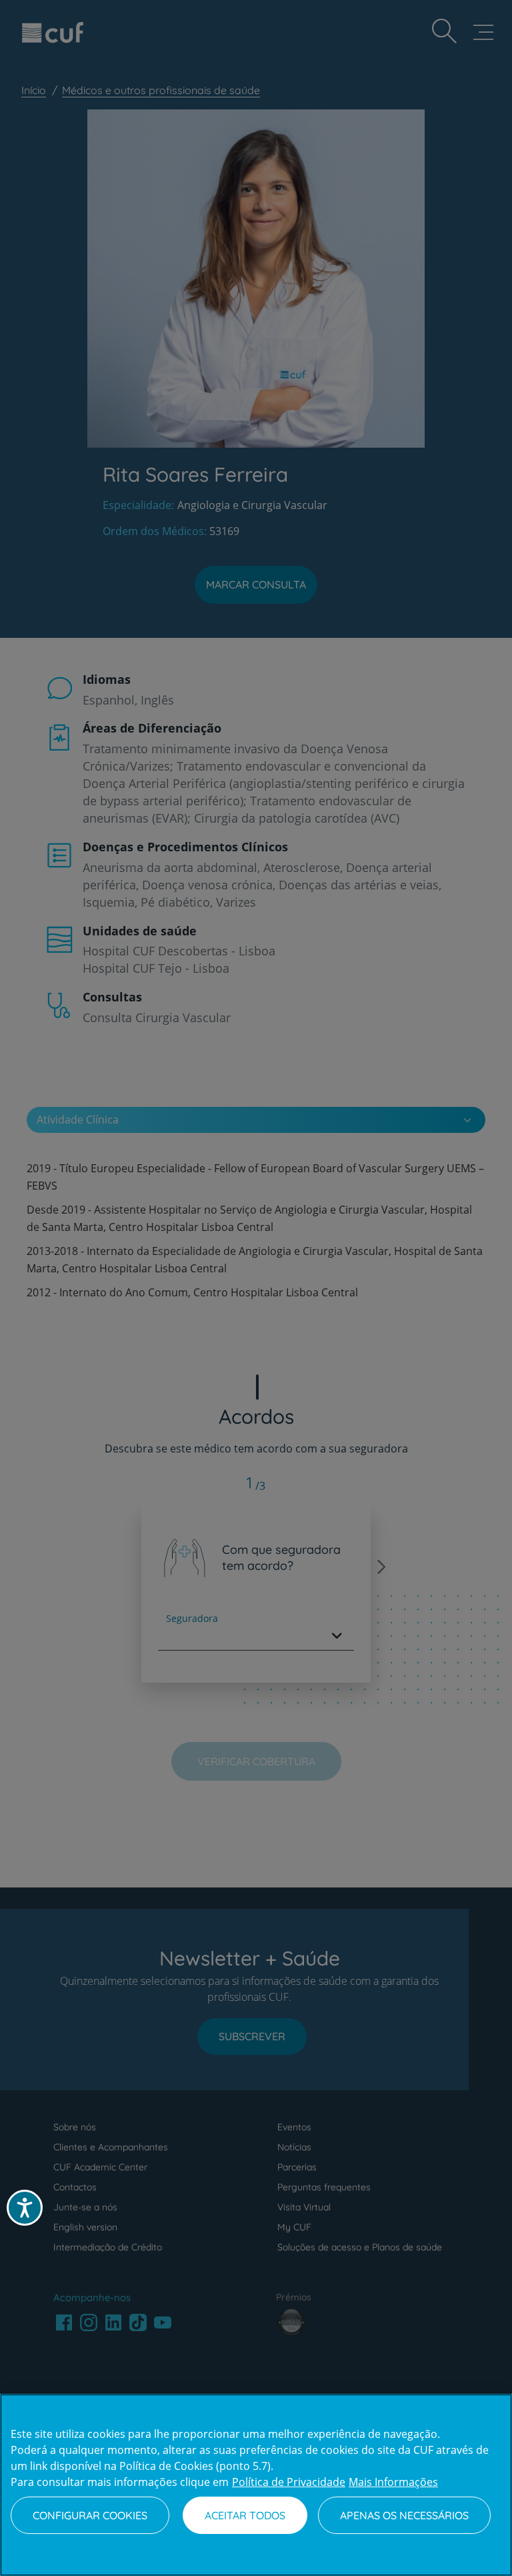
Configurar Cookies (90, 2515)
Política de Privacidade (289, 2482)
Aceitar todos (245, 2515)
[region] (256, 2485)
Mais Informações (393, 2482)
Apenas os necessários (404, 2515)
